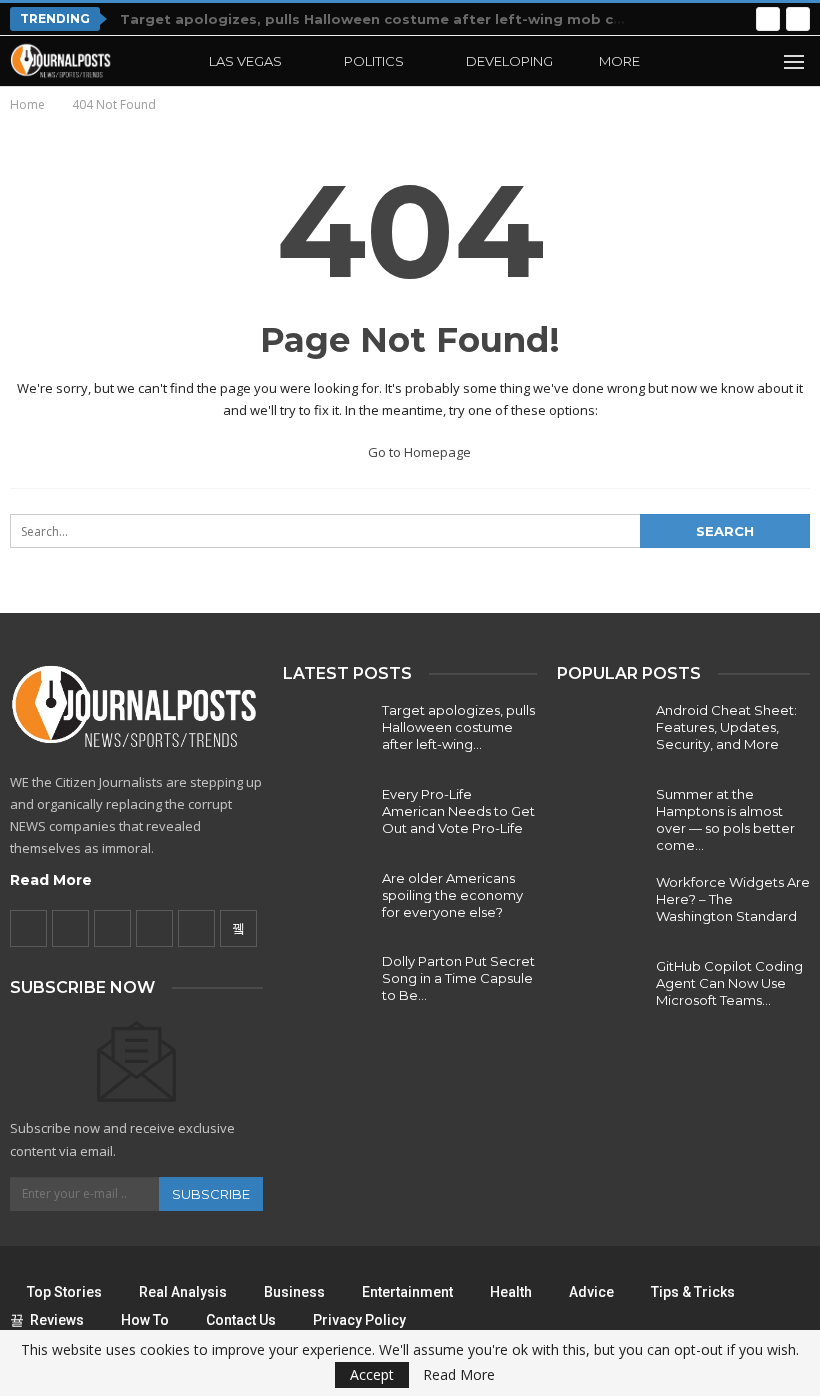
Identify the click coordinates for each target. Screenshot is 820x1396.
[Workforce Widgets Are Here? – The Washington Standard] (600, 906)
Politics (374, 61)
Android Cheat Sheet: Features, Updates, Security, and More (726, 727)
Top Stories (64, 1292)
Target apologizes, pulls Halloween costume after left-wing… (458, 727)
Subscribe (211, 1194)
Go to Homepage (418, 452)
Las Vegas (245, 61)
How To (145, 1320)
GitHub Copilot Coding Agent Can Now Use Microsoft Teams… (729, 983)
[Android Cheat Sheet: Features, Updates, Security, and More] (600, 734)
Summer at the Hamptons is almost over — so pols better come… (725, 819)
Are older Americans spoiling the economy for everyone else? (452, 895)
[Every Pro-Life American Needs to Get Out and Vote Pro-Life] (326, 818)
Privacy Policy (359, 1320)
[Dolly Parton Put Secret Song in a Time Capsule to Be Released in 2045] (326, 985)
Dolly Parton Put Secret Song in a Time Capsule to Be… (458, 978)
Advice (591, 1292)
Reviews (57, 1320)
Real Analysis (183, 1292)
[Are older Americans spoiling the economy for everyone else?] (326, 902)
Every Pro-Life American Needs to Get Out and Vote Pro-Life (458, 811)
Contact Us (241, 1320)
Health (511, 1292)
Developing (509, 61)
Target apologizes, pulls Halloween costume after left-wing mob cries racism (406, 19)
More (619, 61)
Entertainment (407, 1292)
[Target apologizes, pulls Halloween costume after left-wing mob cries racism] (326, 734)
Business (294, 1292)
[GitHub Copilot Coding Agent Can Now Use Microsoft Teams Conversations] (600, 990)
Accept (372, 1374)
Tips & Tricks (693, 1292)
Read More (51, 880)
